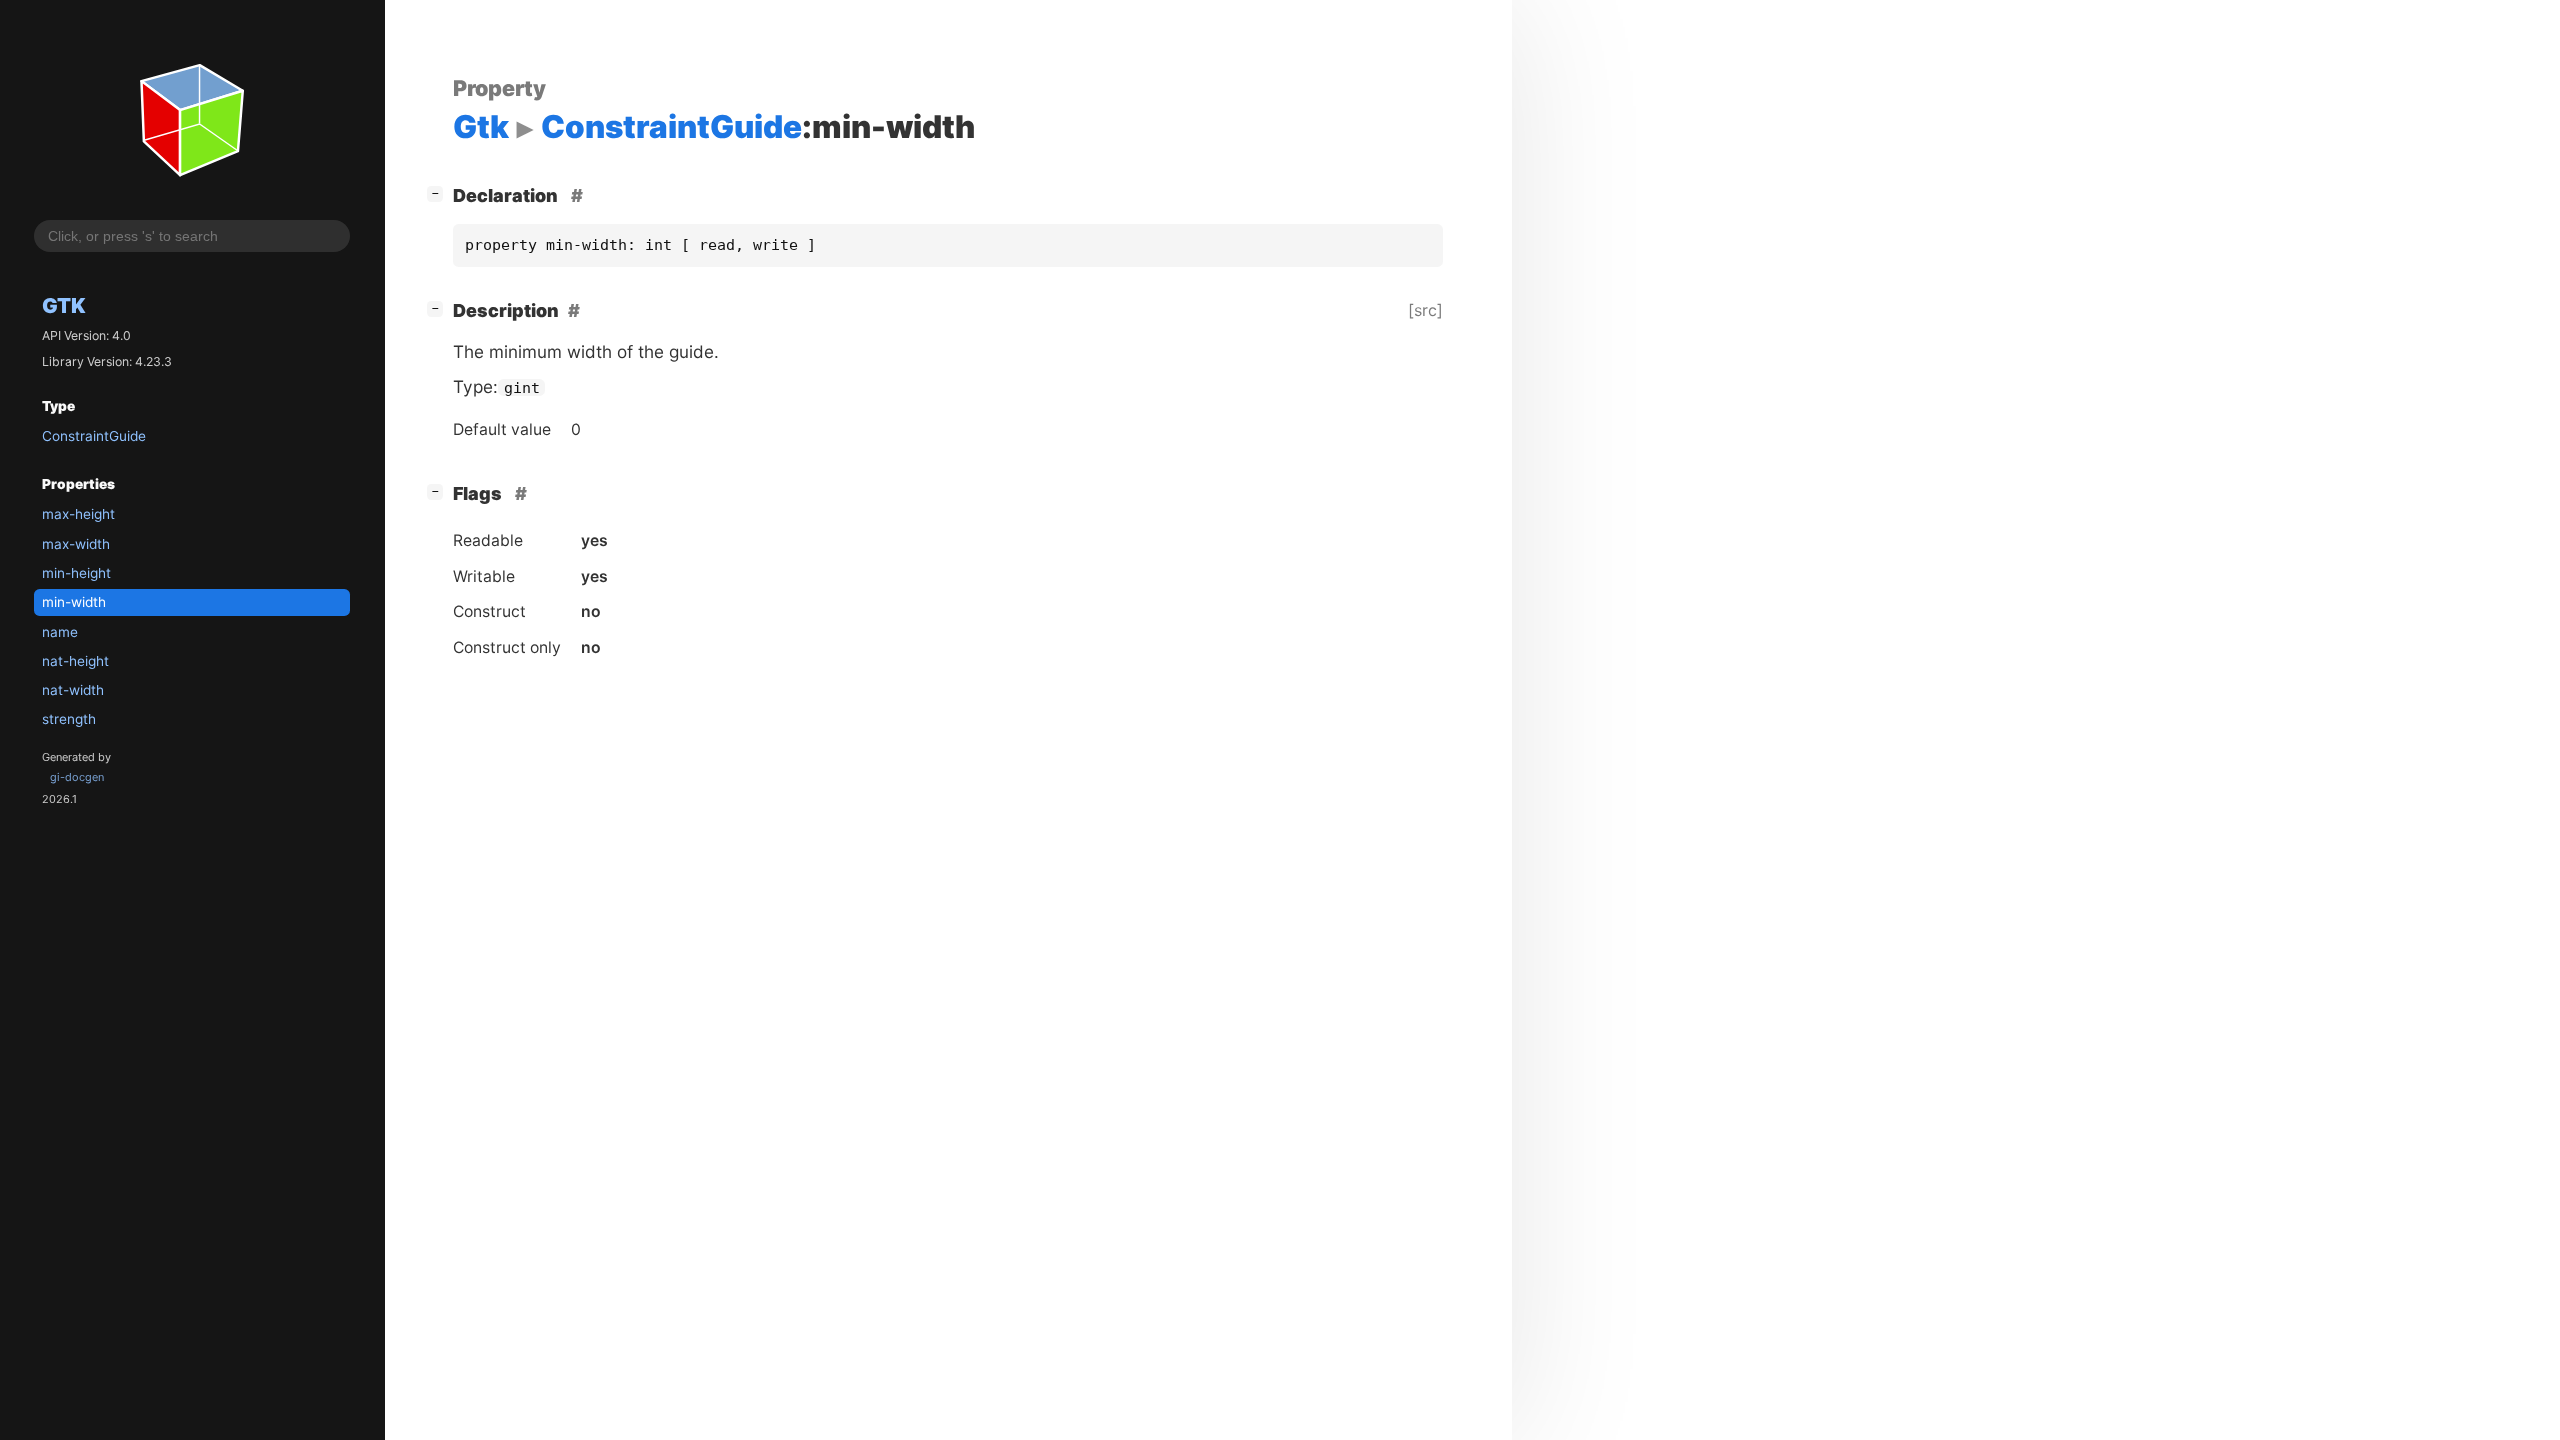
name (60, 632)
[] (439, 193)
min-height (76, 573)
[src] (1425, 310)
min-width (74, 602)
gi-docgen (77, 777)
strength (69, 719)
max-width (76, 544)
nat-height (75, 661)
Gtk (64, 305)
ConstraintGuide (94, 436)
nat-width (73, 690)
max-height (78, 514)
